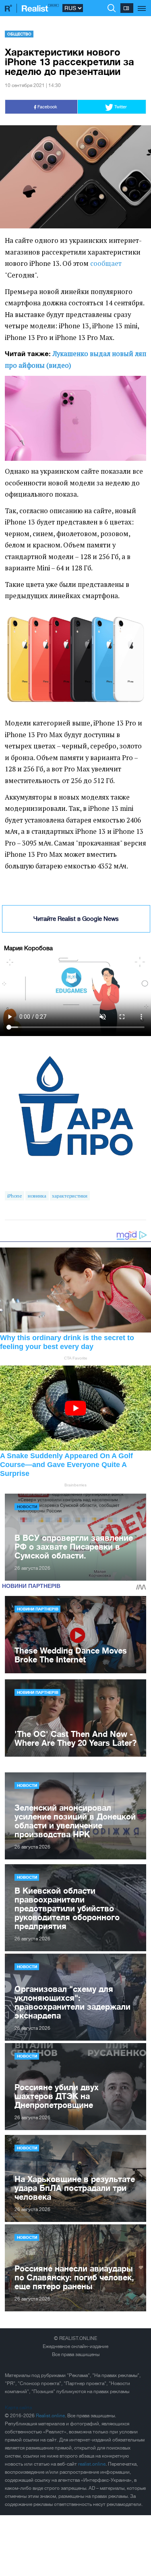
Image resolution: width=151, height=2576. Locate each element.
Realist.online (50, 2416)
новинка (37, 1196)
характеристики (70, 1196)
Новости (27, 1507)
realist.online (92, 2464)
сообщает (106, 263)
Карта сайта (18, 2408)
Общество (19, 34)
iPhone (15, 1196)
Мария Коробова (28, 948)
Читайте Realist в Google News (76, 919)
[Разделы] (142, 4)
